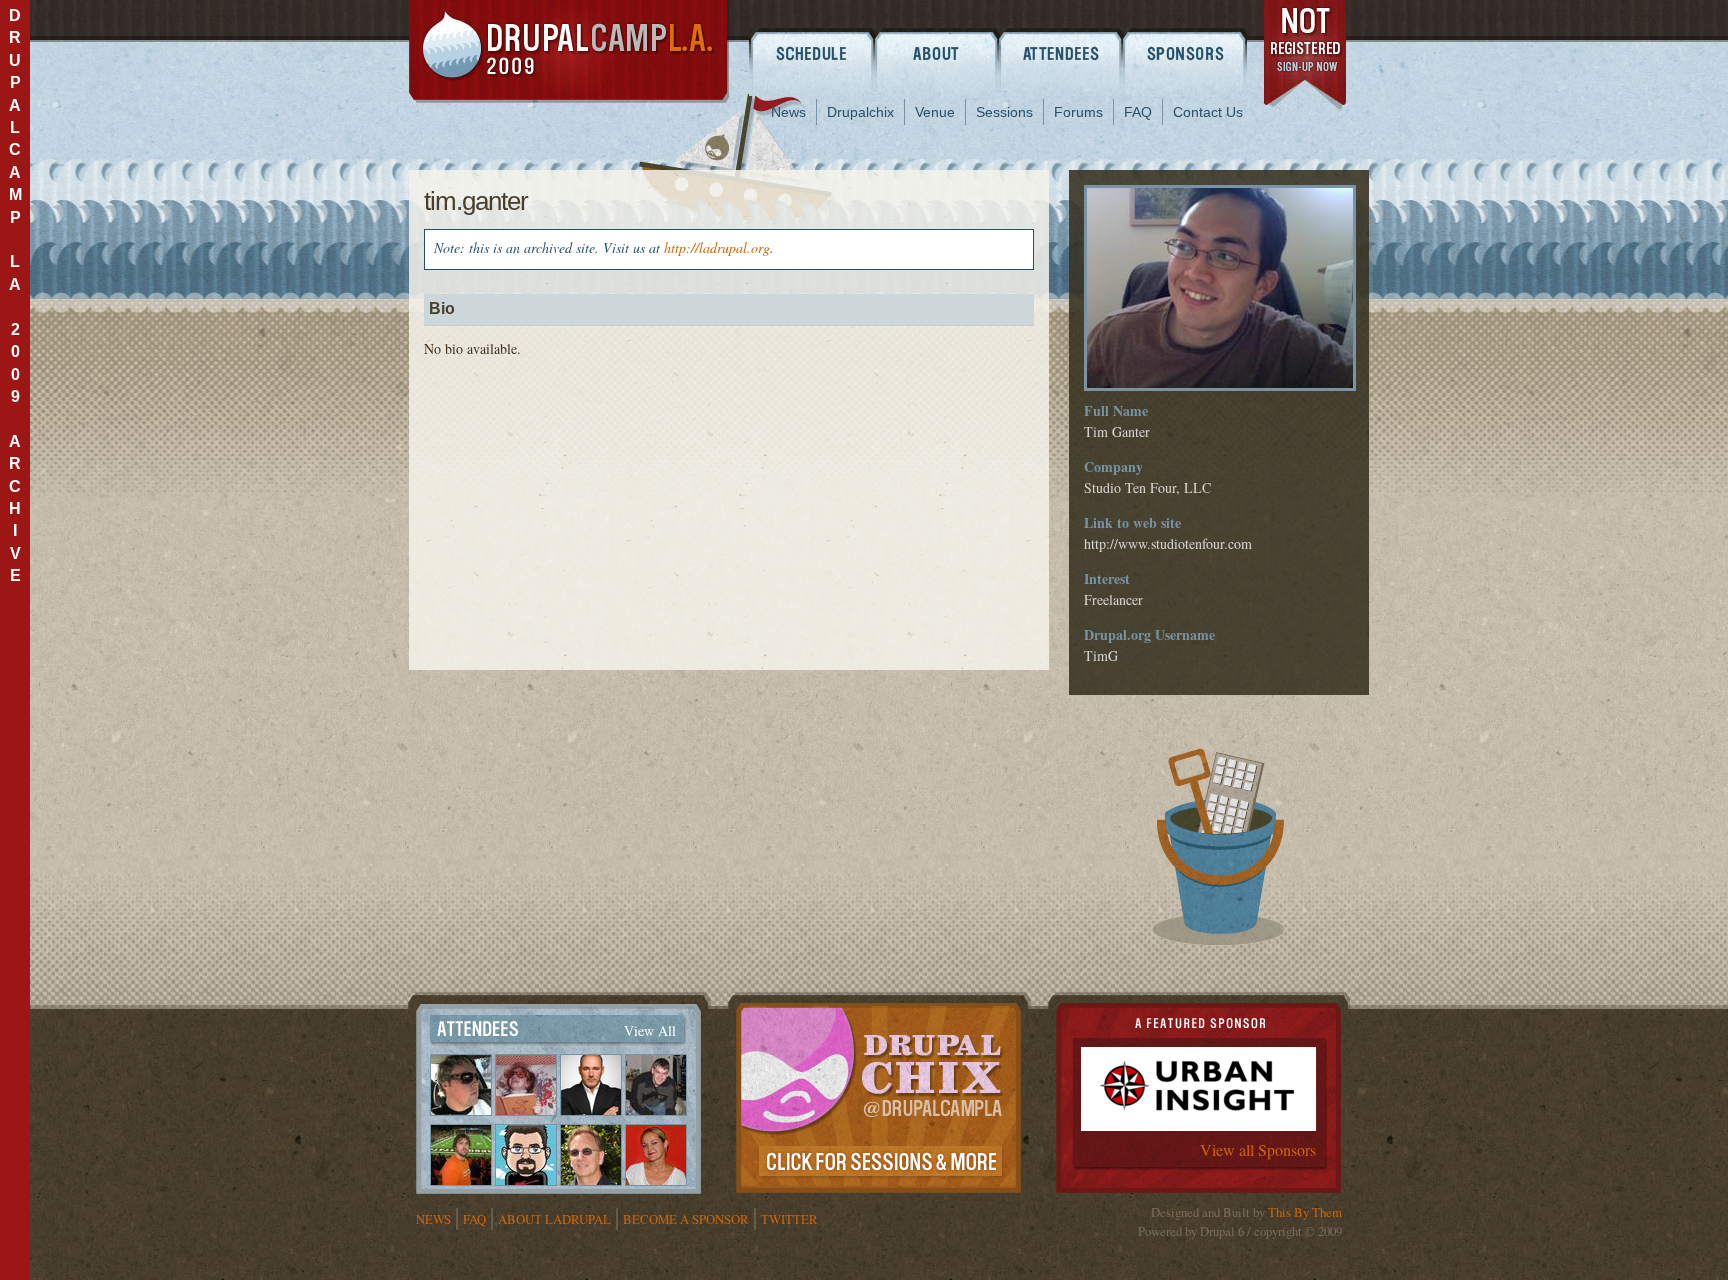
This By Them (1305, 1212)
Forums (1078, 112)
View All (650, 1030)
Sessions (1004, 112)
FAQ (1138, 112)
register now (1306, 58)
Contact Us (1208, 112)
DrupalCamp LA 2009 (569, 51)
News (788, 112)
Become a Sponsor (686, 1219)
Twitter (789, 1219)
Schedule (811, 53)
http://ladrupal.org (717, 247)
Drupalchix (860, 112)
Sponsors (1186, 53)
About (936, 53)
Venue (935, 112)
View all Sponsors (1258, 1149)
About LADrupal (554, 1219)
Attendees (1061, 53)
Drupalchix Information (878, 1094)
